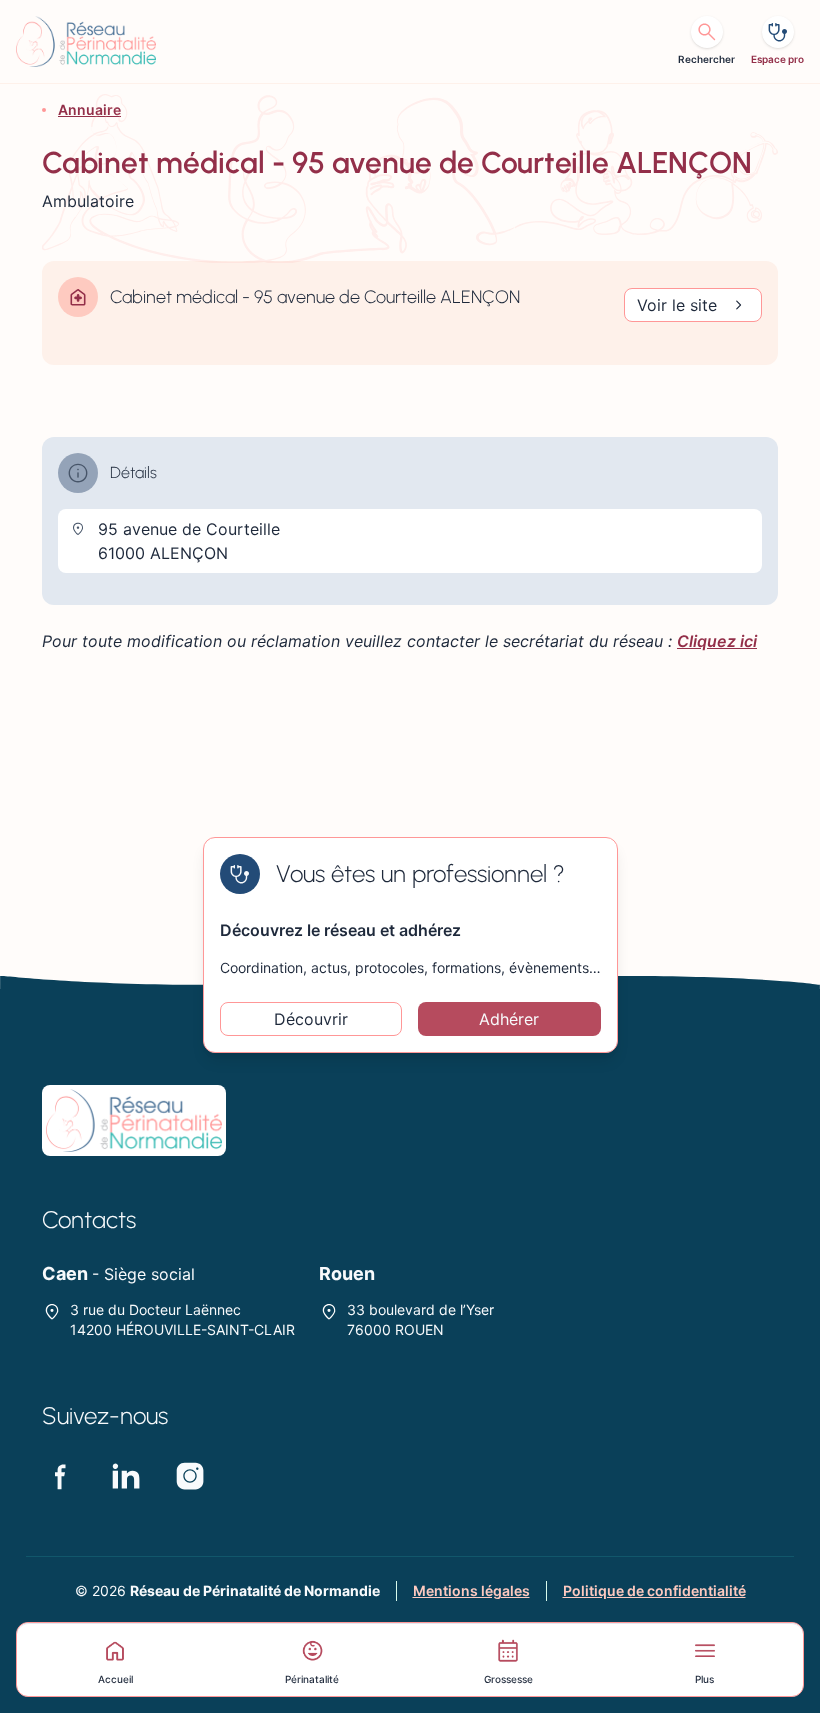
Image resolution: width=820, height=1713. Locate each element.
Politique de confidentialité (654, 1590)
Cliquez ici (717, 641)
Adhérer (509, 1019)
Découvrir (311, 1019)
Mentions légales (471, 1590)
